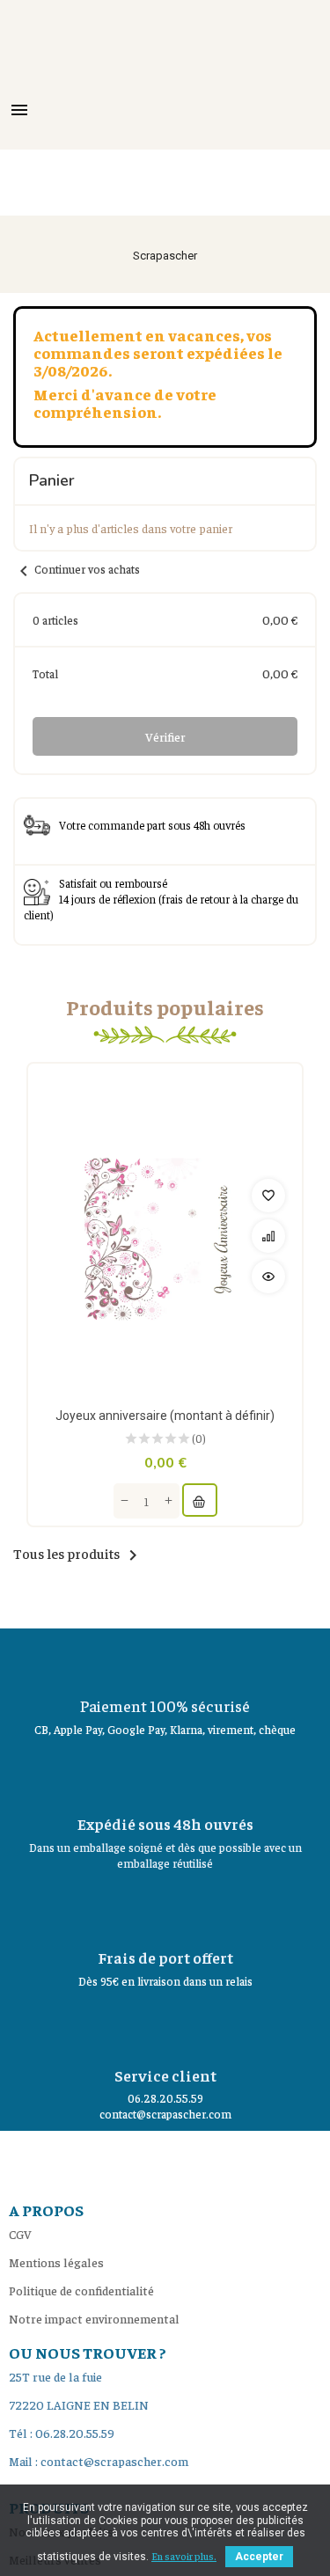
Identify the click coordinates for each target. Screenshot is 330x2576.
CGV (20, 2234)
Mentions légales (56, 2262)
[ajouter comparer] (268, 1236)
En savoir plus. (184, 2556)
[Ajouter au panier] (200, 1500)
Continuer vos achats (77, 569)
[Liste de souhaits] (268, 1196)
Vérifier (165, 736)
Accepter (259, 2557)
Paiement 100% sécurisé (165, 1705)
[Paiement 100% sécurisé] (165, 1659)
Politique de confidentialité (81, 2290)
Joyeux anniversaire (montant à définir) (165, 1416)
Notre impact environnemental (94, 2318)
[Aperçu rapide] (268, 1277)
